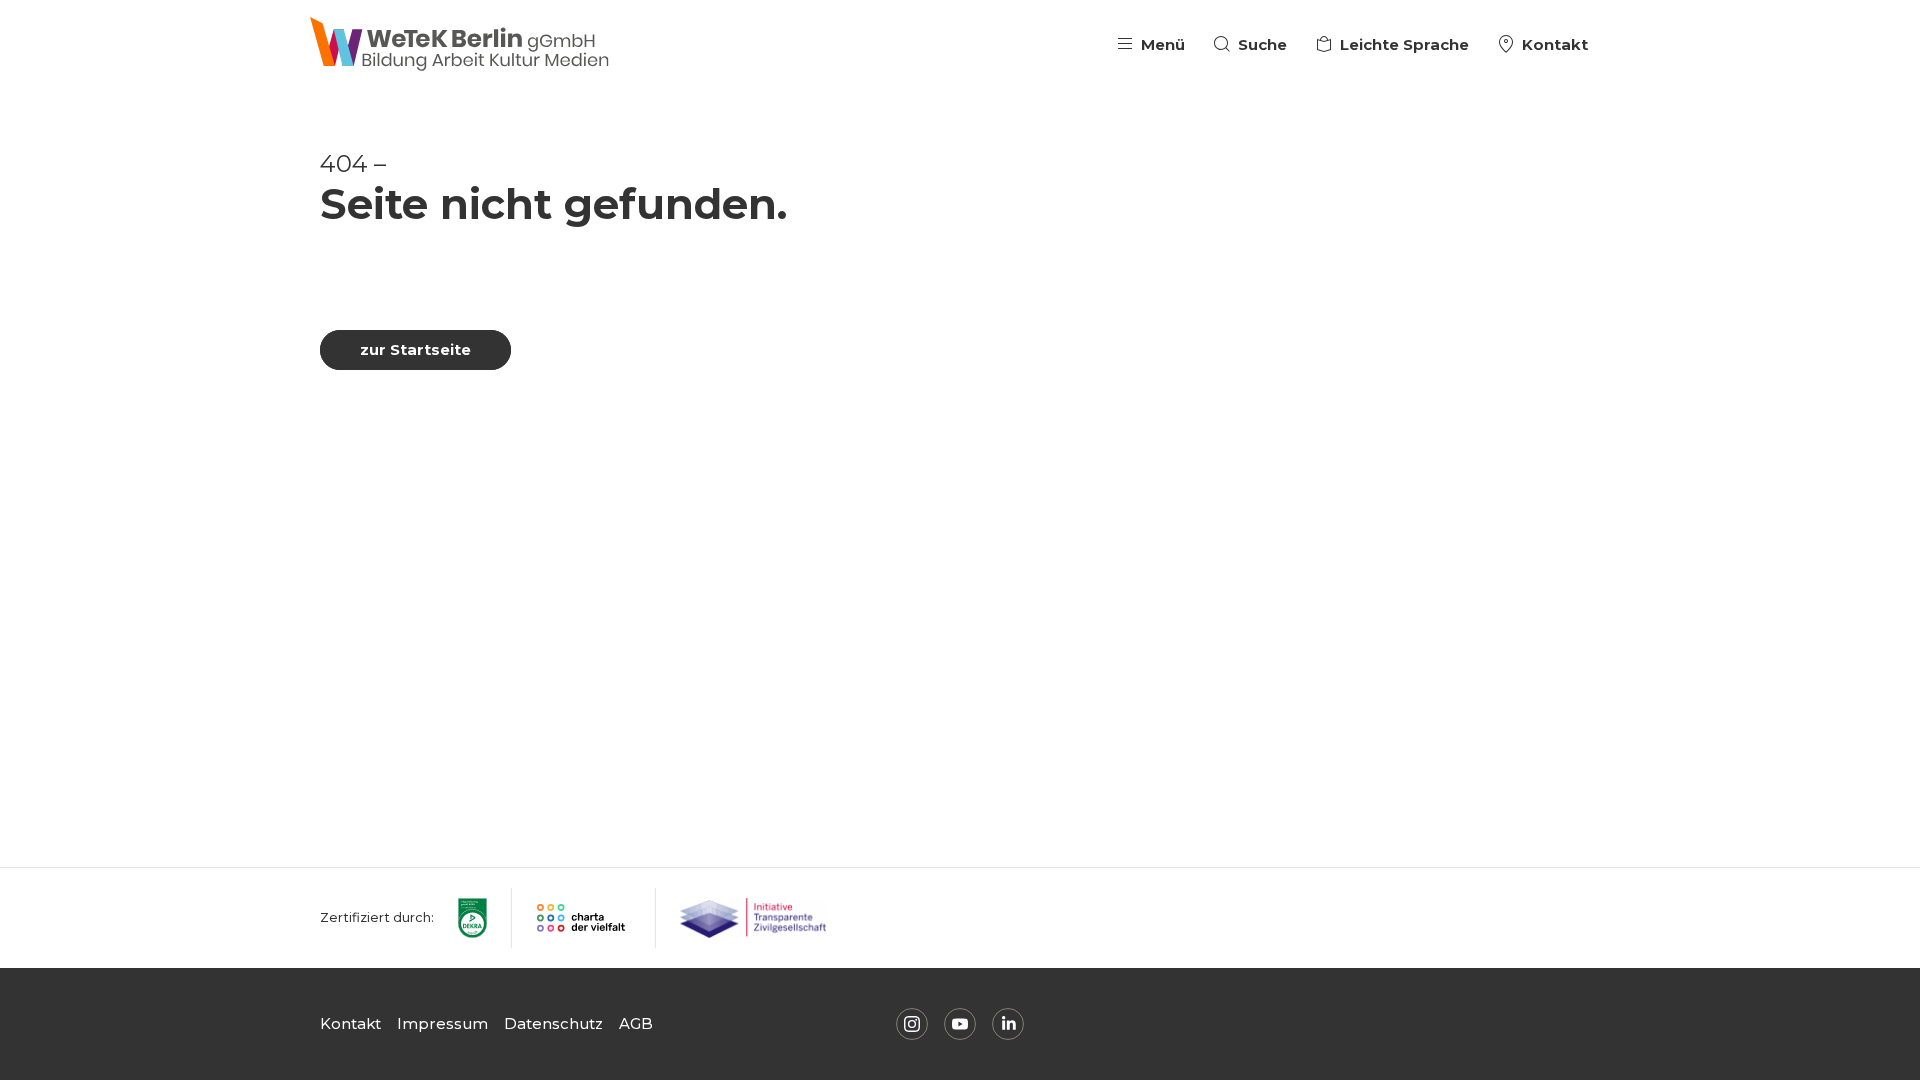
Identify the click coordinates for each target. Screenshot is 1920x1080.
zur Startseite (415, 349)
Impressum (442, 1023)
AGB (636, 1023)
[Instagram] (912, 1024)
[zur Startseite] (460, 44)
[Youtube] (960, 1024)
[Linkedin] (1008, 1024)
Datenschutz (553, 1023)
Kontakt (350, 1023)
